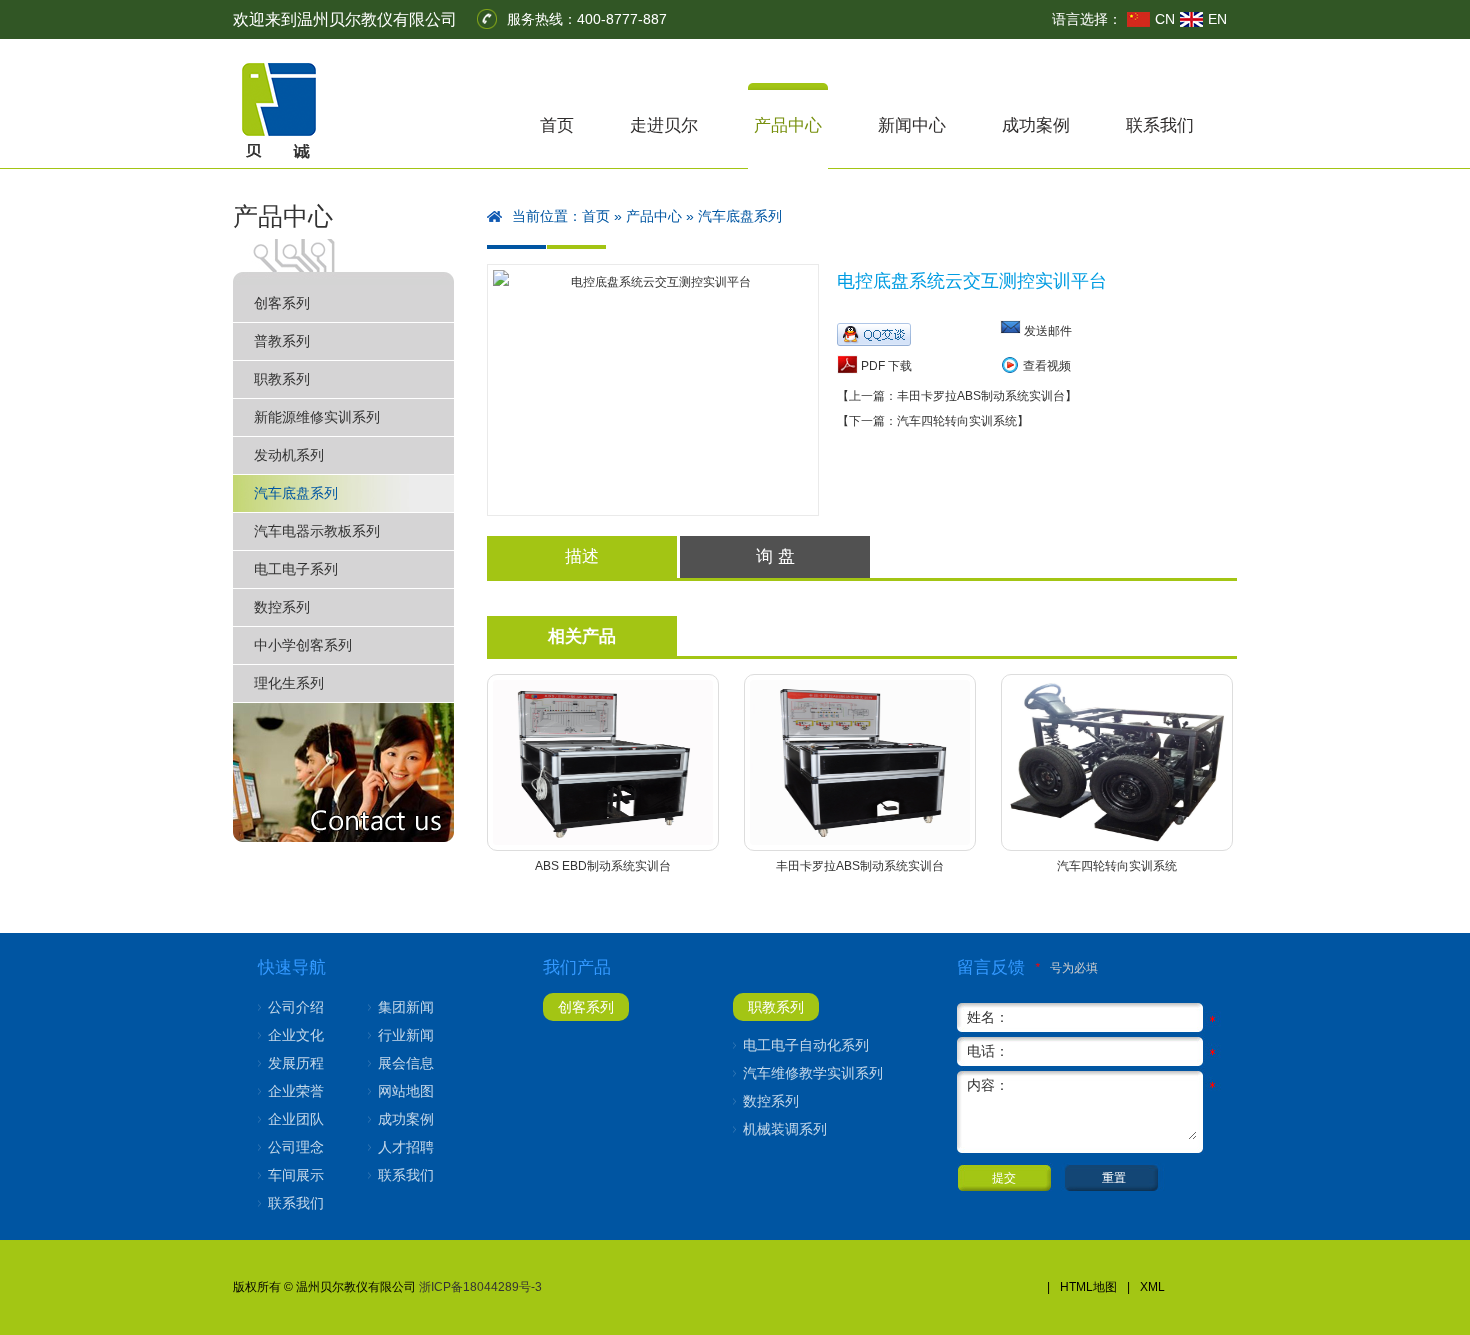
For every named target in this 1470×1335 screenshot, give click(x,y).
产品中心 (788, 125)
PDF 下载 (885, 366)
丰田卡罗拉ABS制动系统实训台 (860, 866)
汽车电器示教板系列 (317, 531)
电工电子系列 (296, 569)
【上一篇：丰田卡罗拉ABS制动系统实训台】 (957, 396)
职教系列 (282, 379)
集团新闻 (406, 1007)
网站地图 (406, 1091)
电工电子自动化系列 (806, 1045)
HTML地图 (1088, 1287)
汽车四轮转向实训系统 (1117, 866)
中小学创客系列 (303, 645)
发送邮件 (1048, 331)
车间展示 (296, 1175)
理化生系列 (289, 683)
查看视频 (1047, 366)
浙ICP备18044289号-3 (480, 1287)
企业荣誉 (296, 1091)
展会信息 (406, 1063)
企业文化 (296, 1035)
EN (1217, 19)
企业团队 (296, 1119)
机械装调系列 (785, 1129)
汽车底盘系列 (296, 493)
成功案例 (1036, 125)
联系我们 (1160, 125)
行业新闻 (406, 1035)
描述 (582, 556)
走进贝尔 (664, 125)
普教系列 (282, 341)
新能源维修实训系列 (317, 417)
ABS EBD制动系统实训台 (603, 866)
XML (1152, 1287)
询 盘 (775, 556)
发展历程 (296, 1063)
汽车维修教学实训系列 (813, 1073)
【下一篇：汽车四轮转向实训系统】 (933, 421)
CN (1165, 19)
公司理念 (296, 1147)
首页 (557, 125)
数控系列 (282, 607)
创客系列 (282, 303)
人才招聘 (406, 1147)
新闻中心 (912, 125)
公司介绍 (296, 1007)
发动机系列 (289, 455)
